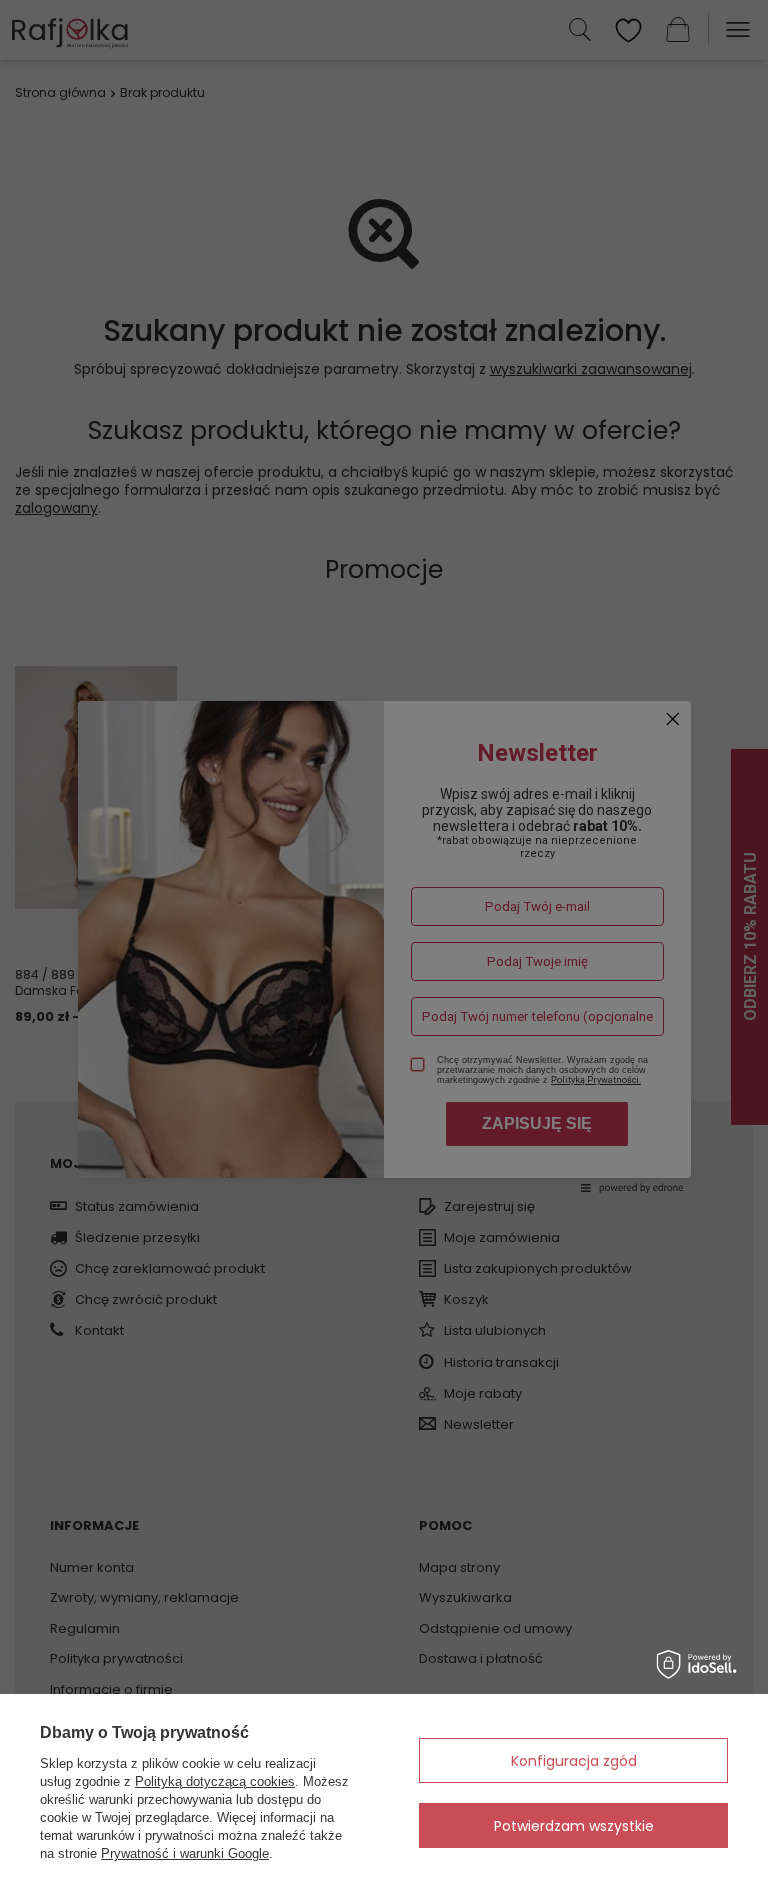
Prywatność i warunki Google (185, 1853)
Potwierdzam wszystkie (574, 1826)
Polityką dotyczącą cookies (215, 1781)
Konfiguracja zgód (574, 1761)
